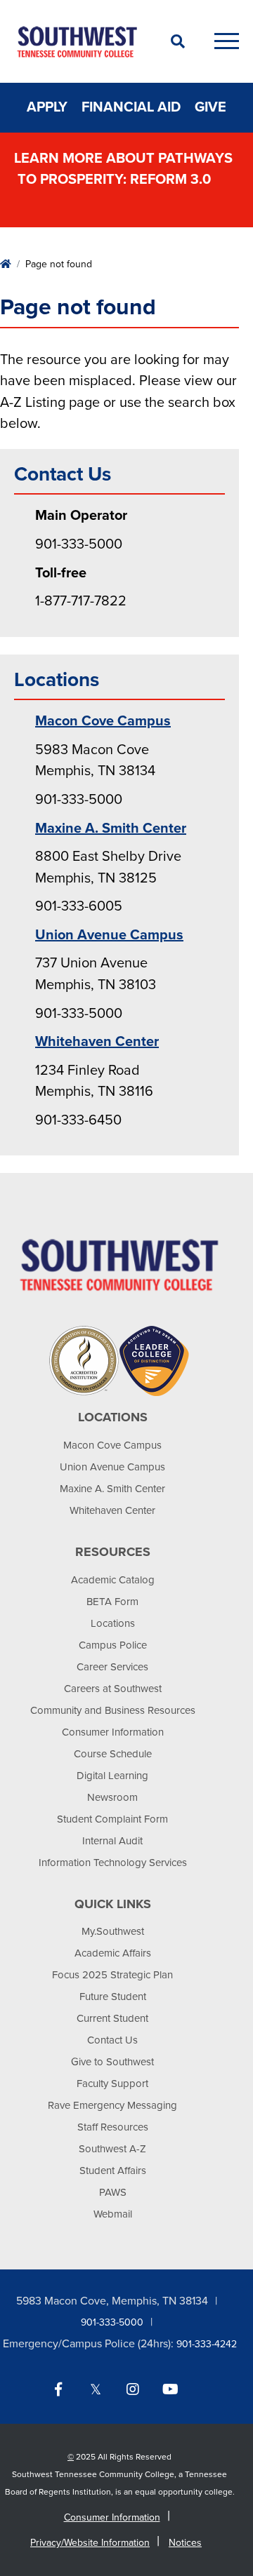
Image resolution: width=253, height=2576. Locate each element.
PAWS (113, 2192)
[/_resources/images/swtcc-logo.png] (119, 1264)
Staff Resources (113, 2127)
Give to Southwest (112, 2062)
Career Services (112, 1667)
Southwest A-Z (112, 2149)
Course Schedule (113, 1754)
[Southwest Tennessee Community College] (77, 41)
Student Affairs (113, 2171)
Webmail (113, 2214)
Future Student (113, 1997)
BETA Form (112, 1602)
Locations (113, 1623)
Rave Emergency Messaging (112, 2105)
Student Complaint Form (112, 1819)
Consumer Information (113, 1732)
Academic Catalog (113, 1580)
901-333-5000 (112, 2322)
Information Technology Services (113, 1863)
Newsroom (112, 1797)
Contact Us (112, 2040)
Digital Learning (112, 1776)
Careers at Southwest (113, 1689)
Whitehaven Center (97, 1042)
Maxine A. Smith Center (111, 829)
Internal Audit (112, 1841)
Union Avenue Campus (109, 935)
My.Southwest (113, 1931)
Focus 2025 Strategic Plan (112, 1975)
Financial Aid (131, 107)
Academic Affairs (113, 1953)
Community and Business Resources (113, 1710)
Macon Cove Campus (103, 721)
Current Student (112, 2018)
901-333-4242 (207, 2344)
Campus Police (113, 1645)
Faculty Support (112, 2084)
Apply (47, 107)
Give (210, 107)
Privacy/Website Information (90, 2543)
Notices (185, 2543)
